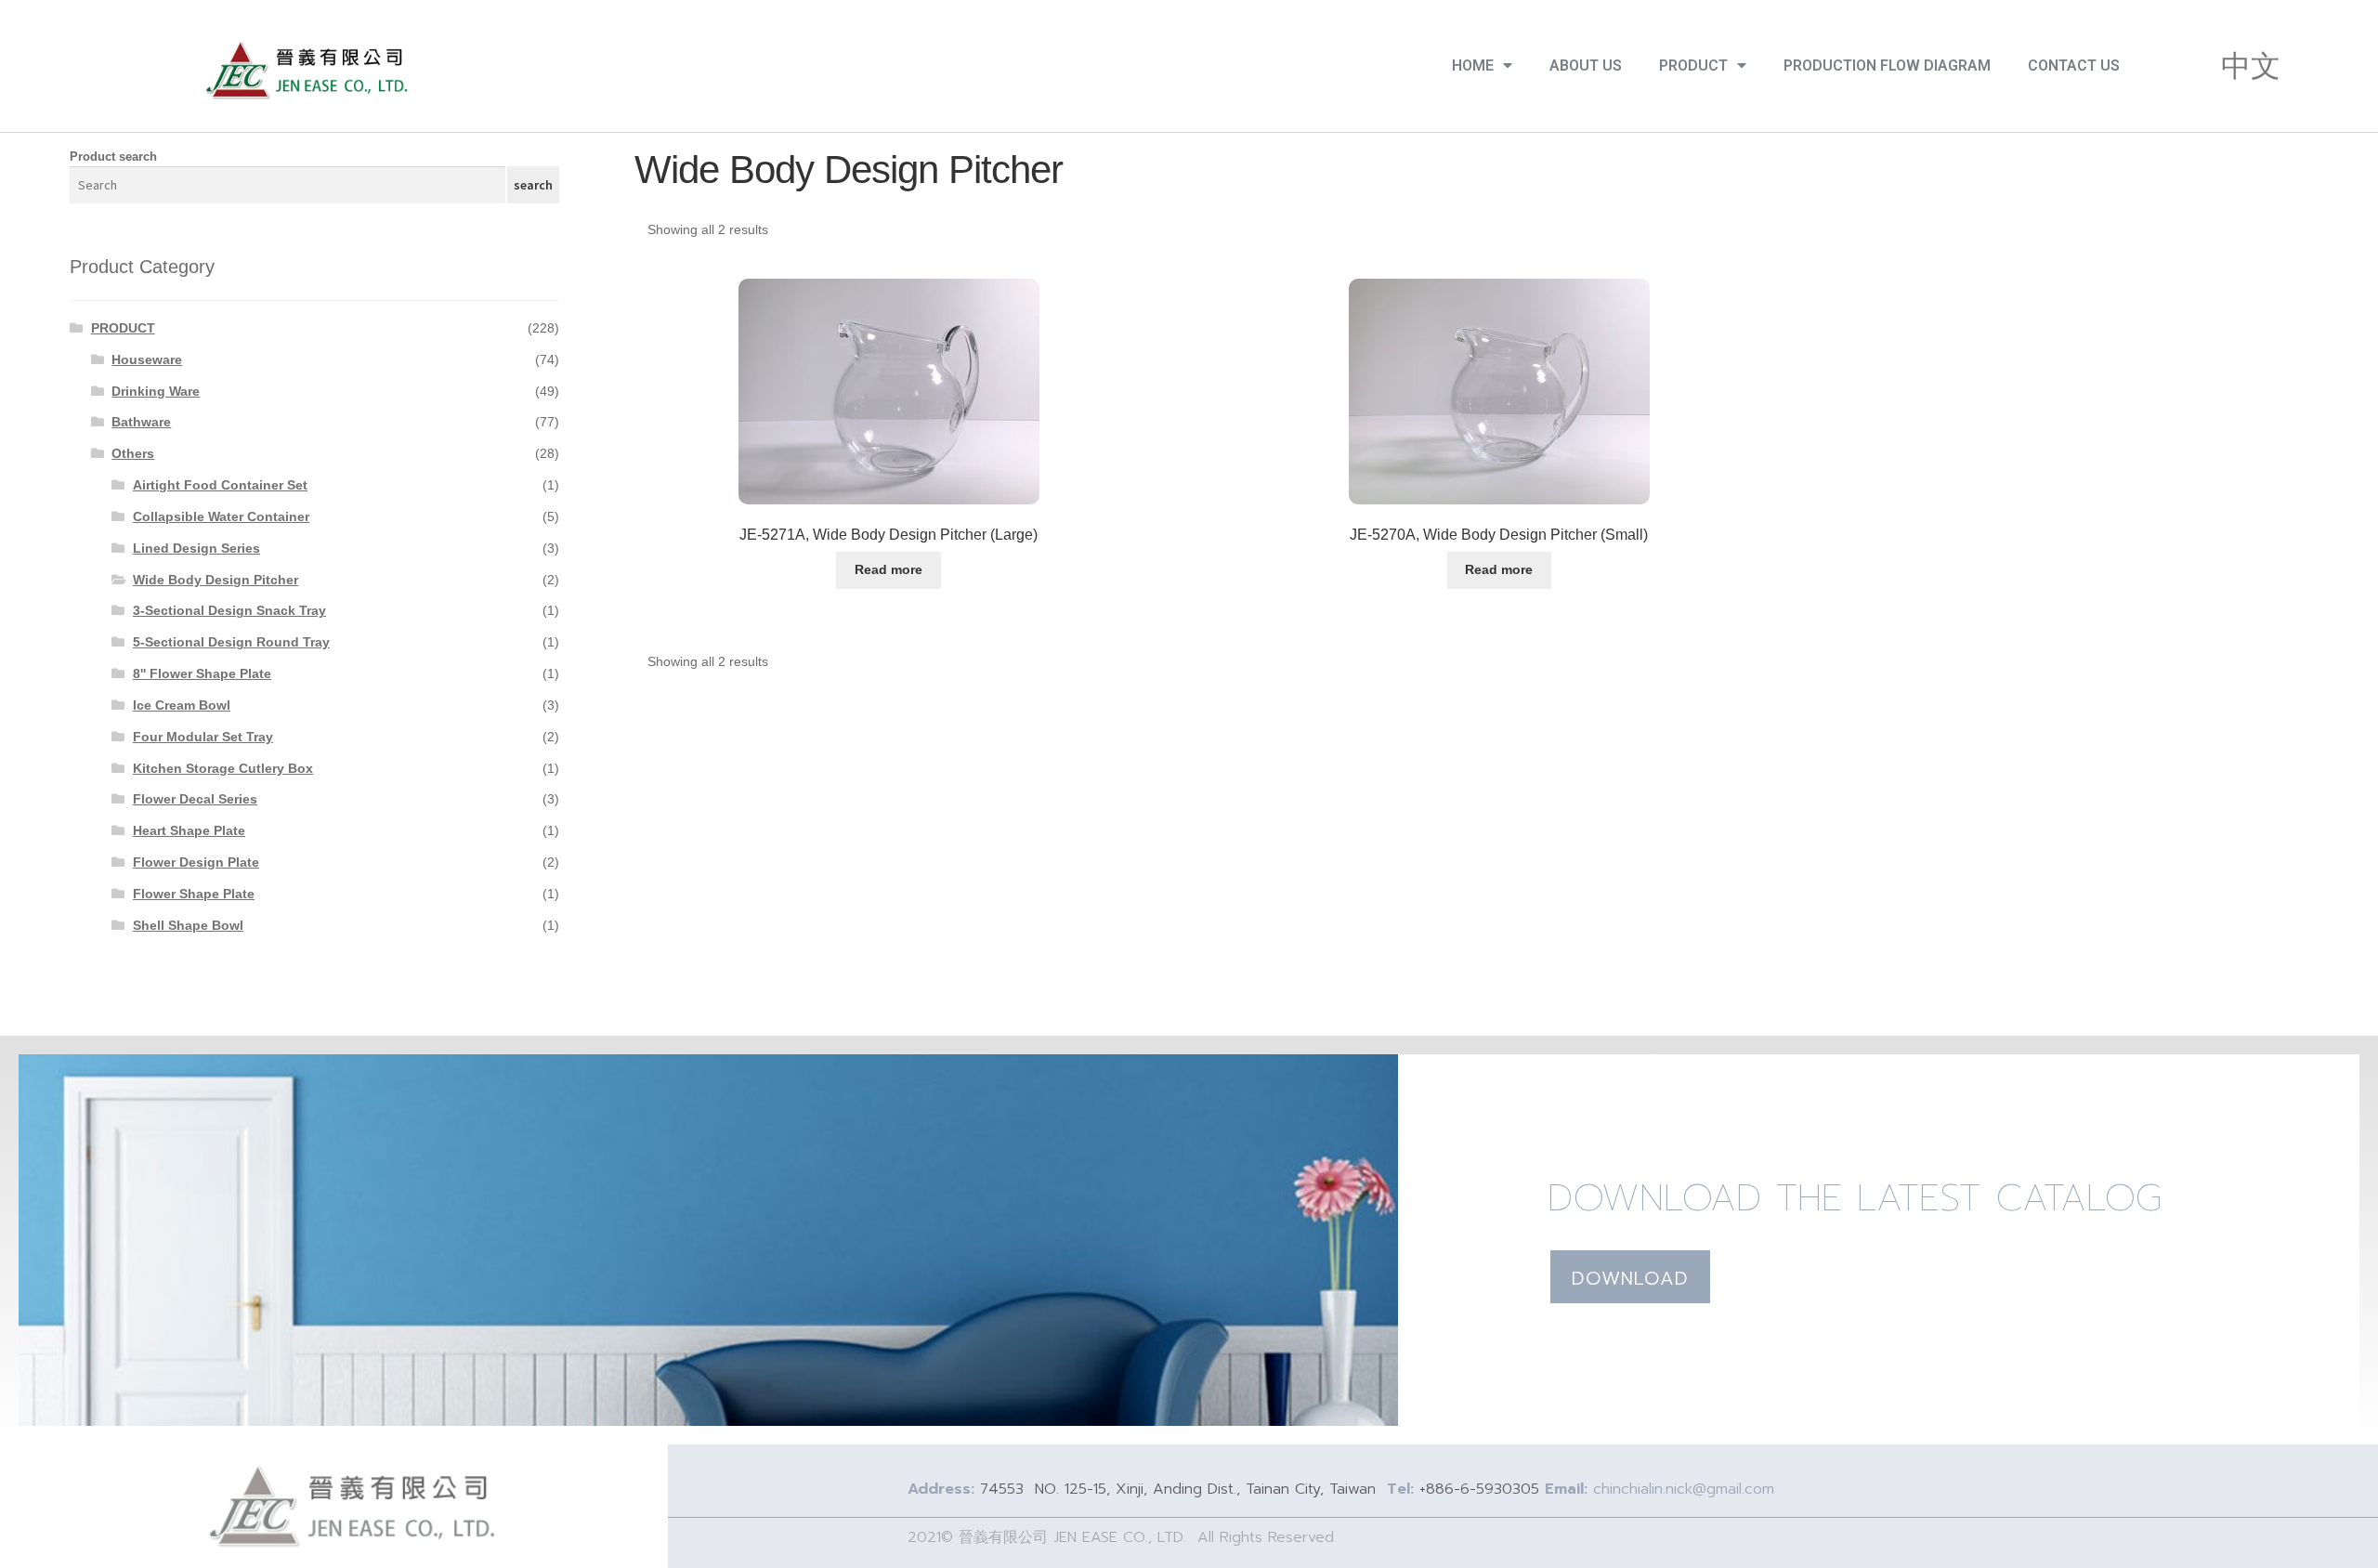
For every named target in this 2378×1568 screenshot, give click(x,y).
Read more (888, 569)
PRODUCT (1693, 65)
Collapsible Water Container (221, 516)
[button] (1630, 1277)
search (533, 185)
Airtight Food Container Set (220, 485)
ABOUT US (1586, 65)
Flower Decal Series (195, 799)
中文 (2251, 66)
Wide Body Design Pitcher (216, 580)
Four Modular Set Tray (203, 737)
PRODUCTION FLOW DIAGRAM (1887, 65)
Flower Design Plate (196, 862)
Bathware (141, 422)
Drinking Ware (156, 391)
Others (133, 453)
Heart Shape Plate (189, 830)
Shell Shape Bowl (188, 925)
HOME (1473, 65)
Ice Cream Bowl (182, 705)
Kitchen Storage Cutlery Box (223, 768)
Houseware (147, 359)
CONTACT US (2074, 65)
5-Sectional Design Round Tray (231, 642)
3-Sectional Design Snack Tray (229, 610)
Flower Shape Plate (194, 894)
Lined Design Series (196, 548)
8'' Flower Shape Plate (202, 673)
